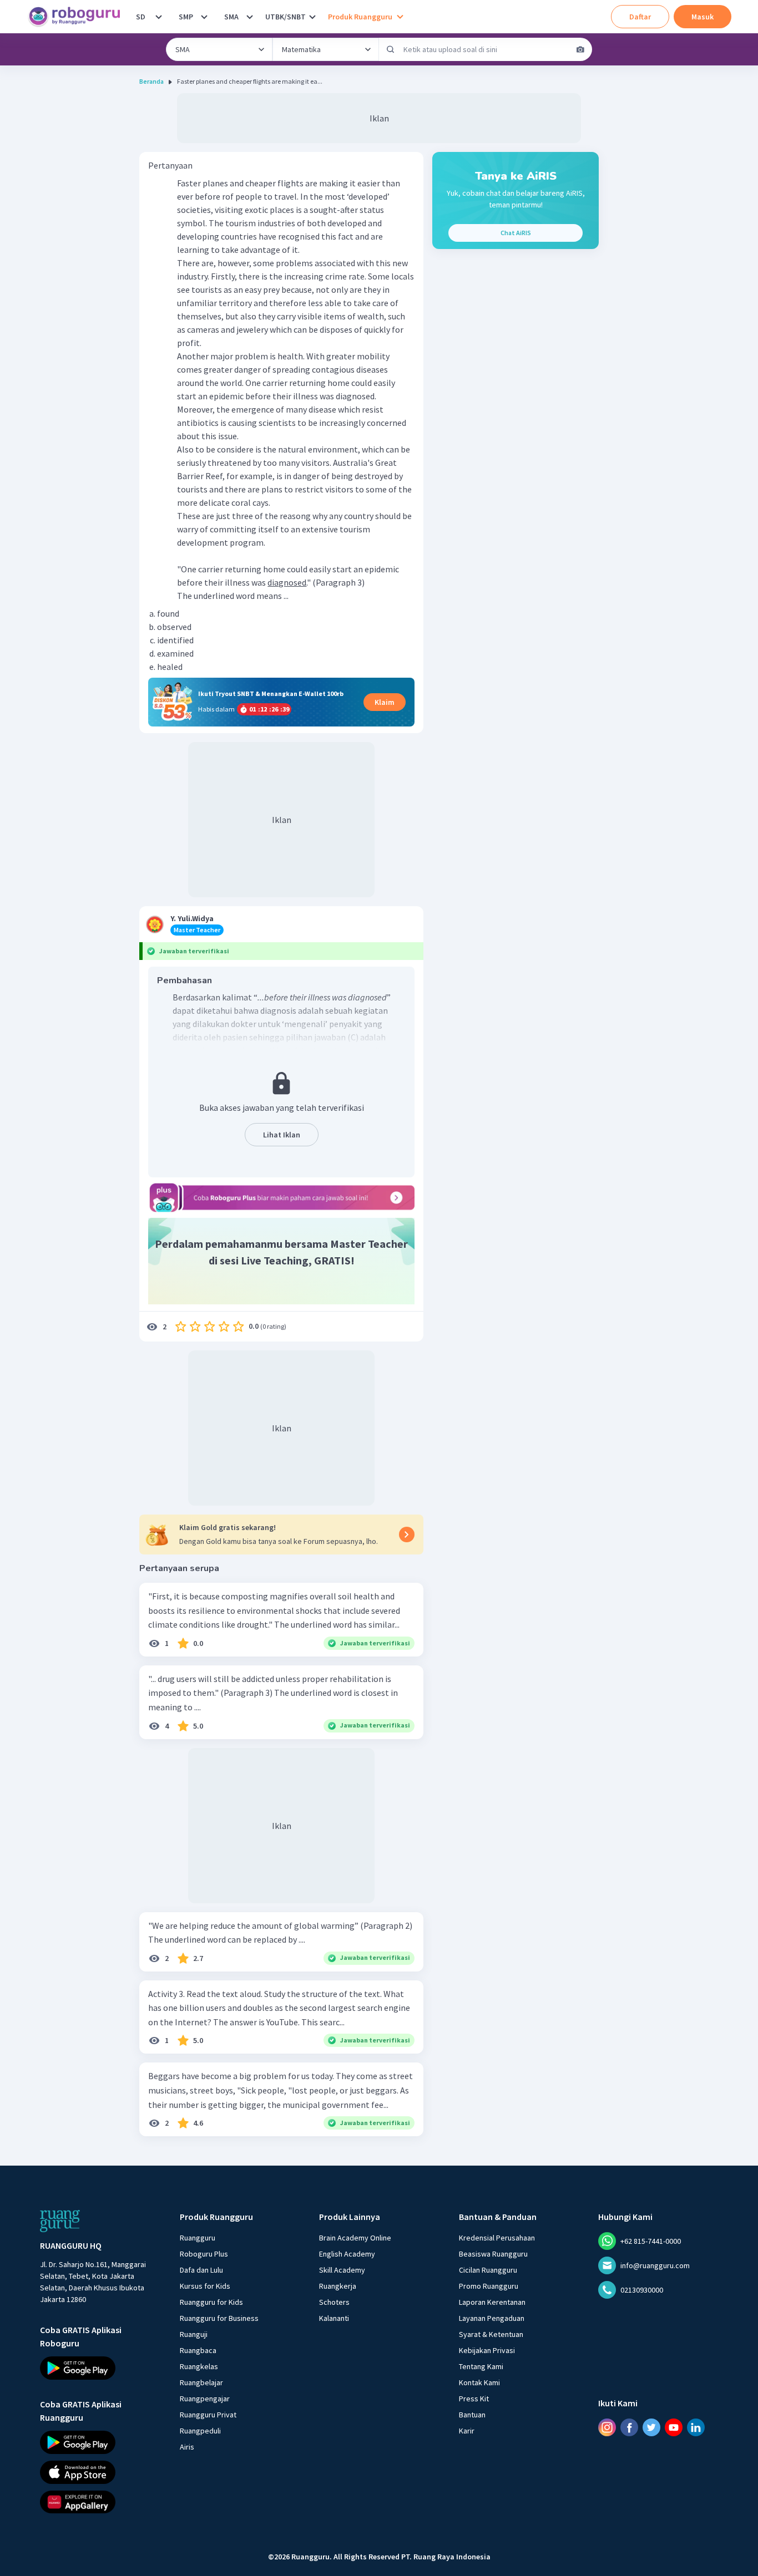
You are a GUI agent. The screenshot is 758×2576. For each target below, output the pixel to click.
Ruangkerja (338, 2286)
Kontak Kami (479, 2382)
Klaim (385, 702)
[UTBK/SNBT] (312, 17)
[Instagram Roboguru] (607, 2427)
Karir (467, 2431)
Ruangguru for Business (219, 2318)
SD (141, 17)
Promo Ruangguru (489, 2286)
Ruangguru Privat (208, 2415)
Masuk (703, 17)
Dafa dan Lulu (201, 2270)
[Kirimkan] (391, 49)
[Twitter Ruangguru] (651, 2427)
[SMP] (204, 17)
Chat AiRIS (516, 233)
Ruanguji (194, 2334)
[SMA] (250, 17)
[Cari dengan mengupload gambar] (580, 49)
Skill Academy (342, 2270)
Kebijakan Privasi (487, 2350)
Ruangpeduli (200, 2431)
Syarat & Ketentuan (491, 2334)
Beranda (151, 81)
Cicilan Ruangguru (488, 2270)
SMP (186, 17)
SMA (231, 17)
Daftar (640, 17)
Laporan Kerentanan (492, 2302)
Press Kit (474, 2399)
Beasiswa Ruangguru (493, 2254)
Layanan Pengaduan (492, 2318)
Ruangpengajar (205, 2399)
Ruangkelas (199, 2366)
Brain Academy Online (355, 2238)
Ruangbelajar (201, 2382)
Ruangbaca (198, 2350)
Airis (187, 2447)
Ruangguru (198, 2238)
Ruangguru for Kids (211, 2302)
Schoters (334, 2302)
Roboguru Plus (204, 2254)
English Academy (347, 2254)
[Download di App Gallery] (100, 2502)
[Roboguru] (78, 17)
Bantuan (472, 2415)
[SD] (159, 17)
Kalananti (334, 2318)
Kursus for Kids (205, 2286)
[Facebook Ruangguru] (629, 2427)
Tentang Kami (481, 2366)
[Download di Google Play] (100, 2368)
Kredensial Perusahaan (497, 2238)
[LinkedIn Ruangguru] (696, 2427)
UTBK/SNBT (285, 17)
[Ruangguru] (60, 2221)
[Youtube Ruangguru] (674, 2427)
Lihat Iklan (282, 1135)
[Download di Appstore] (100, 2472)
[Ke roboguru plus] (281, 1197)
